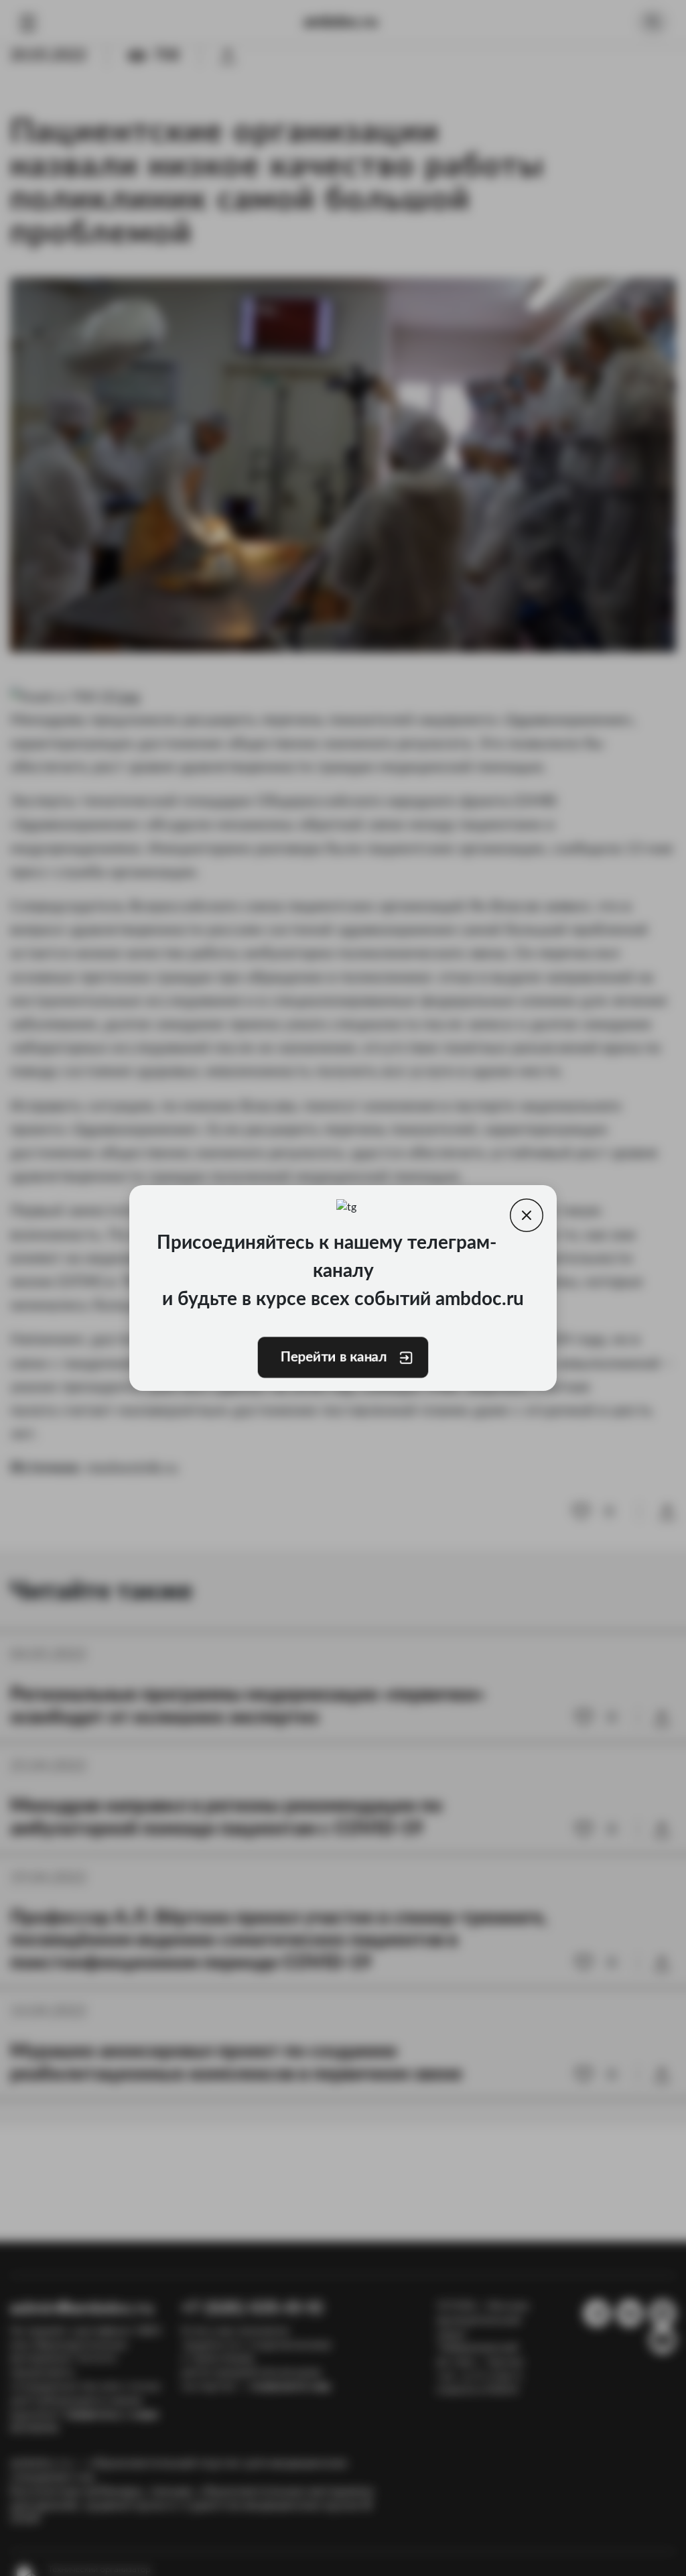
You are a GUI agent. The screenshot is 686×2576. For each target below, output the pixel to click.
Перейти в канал (334, 1357)
